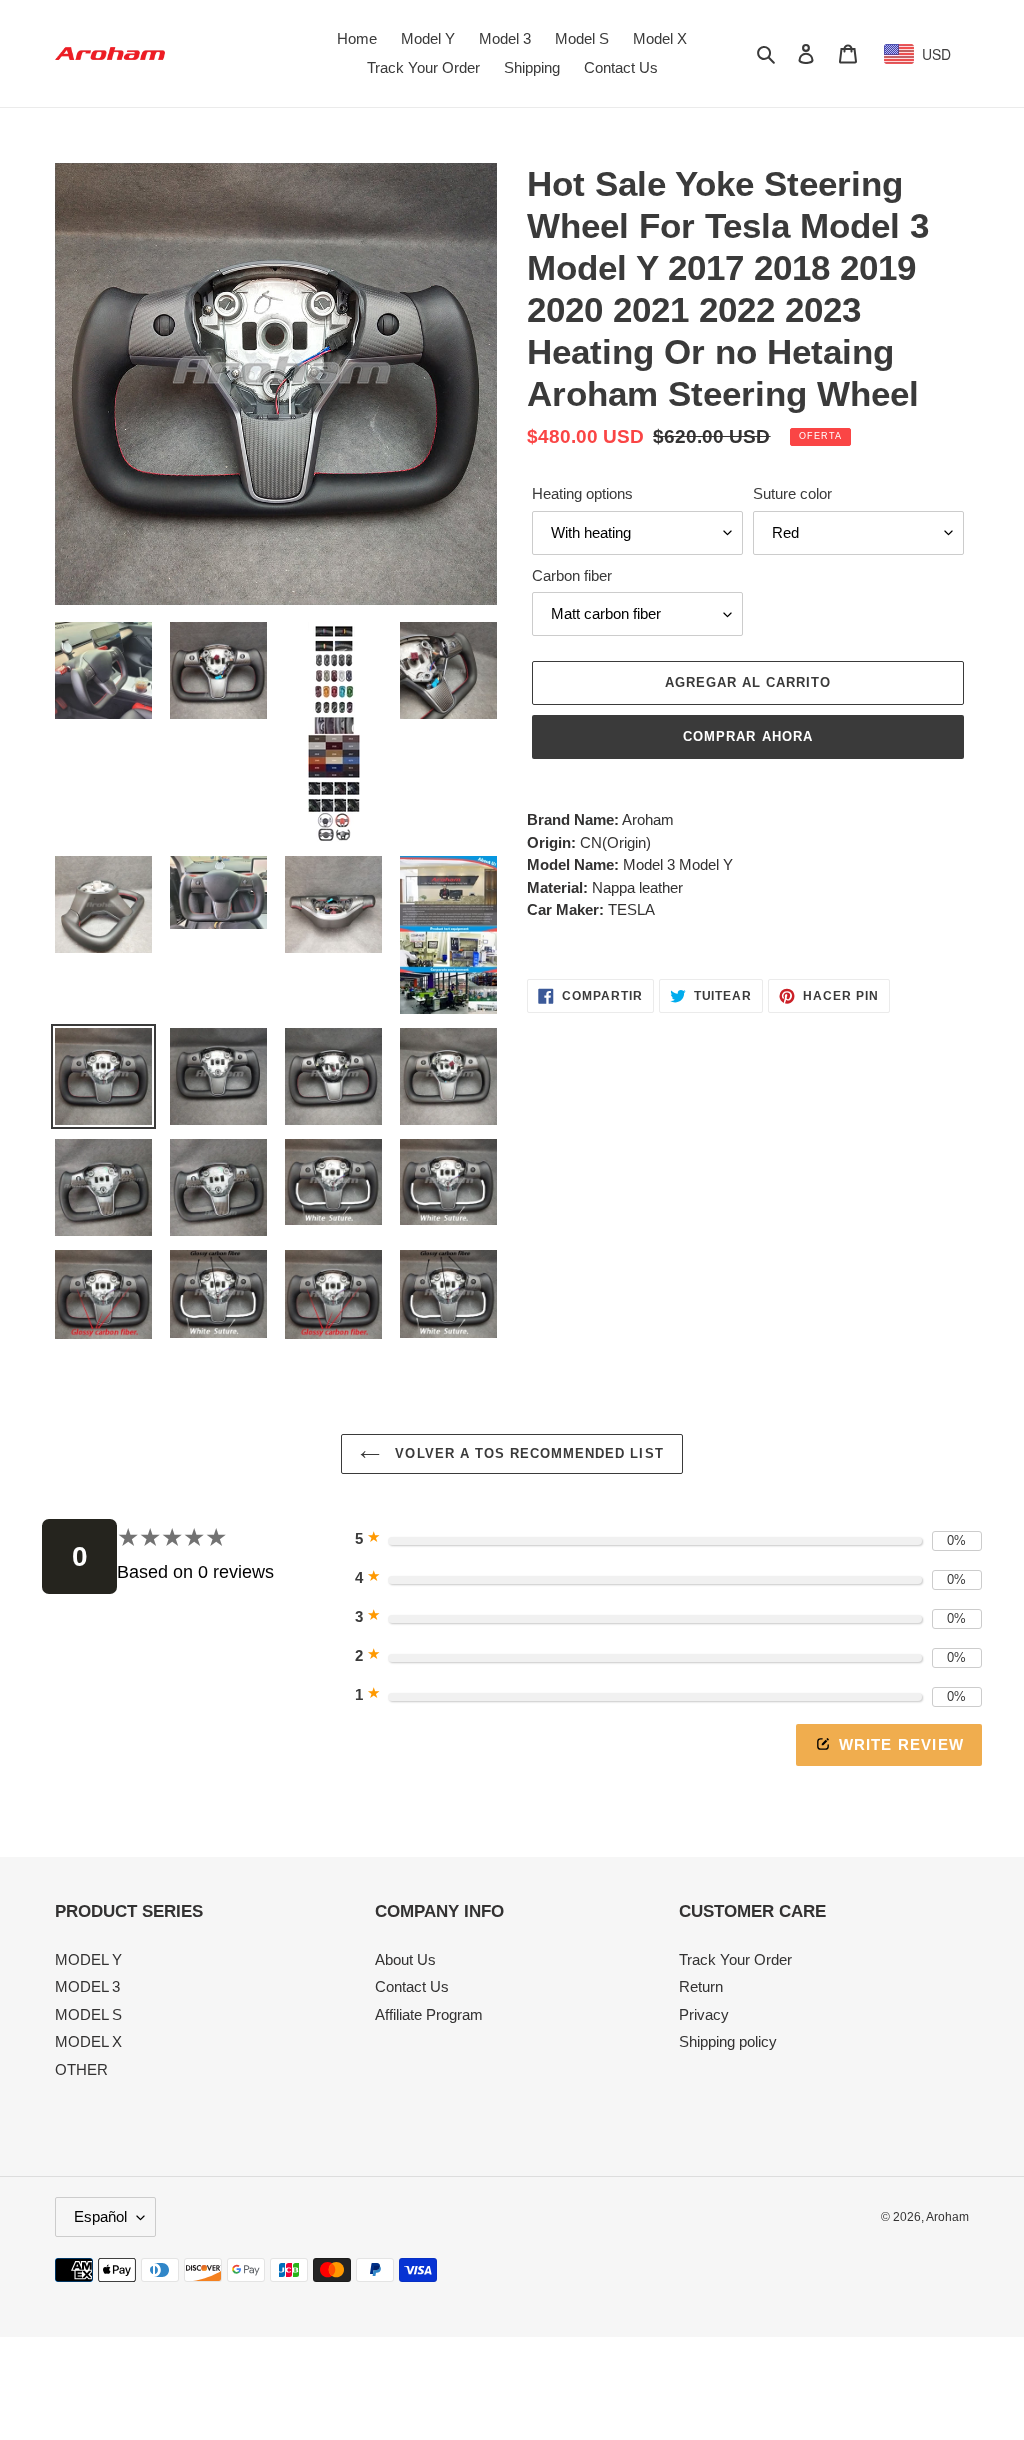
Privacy (704, 2014)
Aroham (947, 2217)
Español (100, 2216)
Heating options (582, 493)
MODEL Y (88, 1959)
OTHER (81, 2069)
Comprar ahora (748, 736)
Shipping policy (728, 2041)
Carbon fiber (572, 575)
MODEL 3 (87, 1986)
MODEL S (88, 2014)
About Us (405, 1959)
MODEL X (88, 2041)
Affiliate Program (429, 2014)
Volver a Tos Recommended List (526, 1453)
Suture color (792, 493)
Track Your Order (735, 1959)
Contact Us (412, 1986)
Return (701, 1986)
